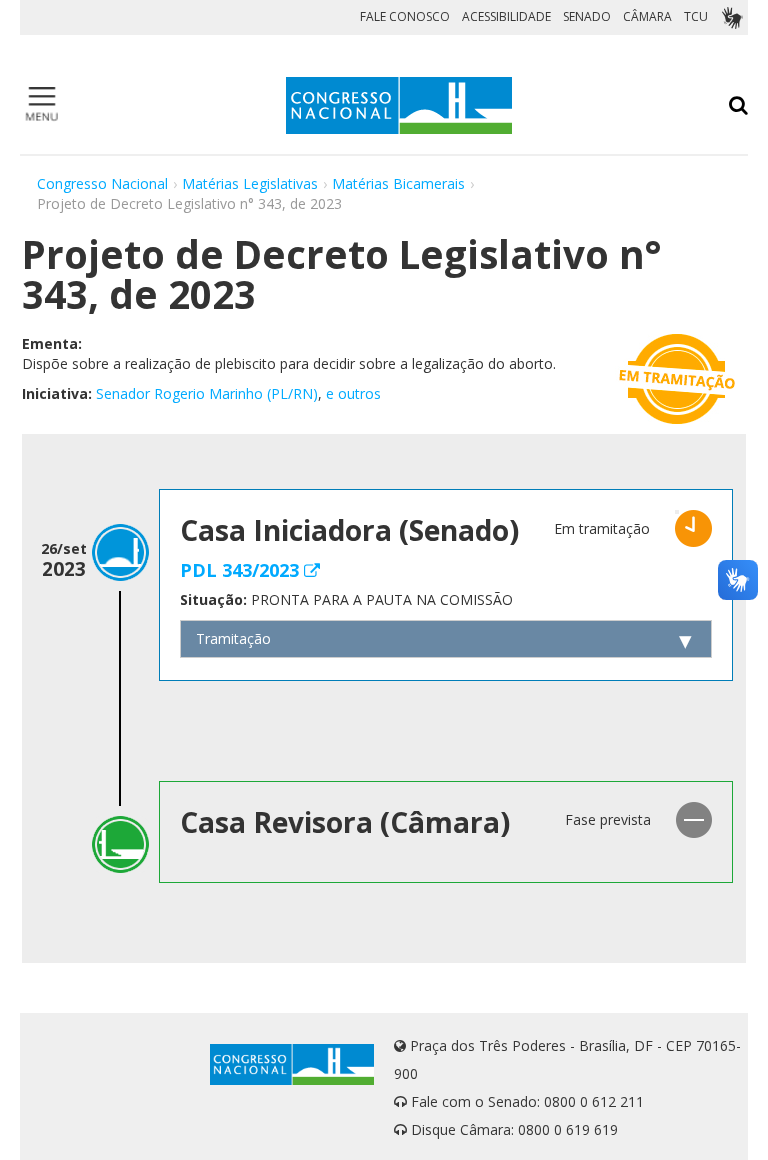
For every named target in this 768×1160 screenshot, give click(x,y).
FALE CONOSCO (405, 16)
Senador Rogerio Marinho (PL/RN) (207, 393)
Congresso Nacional (102, 183)
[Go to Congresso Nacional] (399, 105)
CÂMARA (647, 16)
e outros (353, 393)
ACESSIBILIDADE (506, 16)
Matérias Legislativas (250, 183)
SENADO (587, 16)
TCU (696, 16)
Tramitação (233, 638)
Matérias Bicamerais (398, 183)
